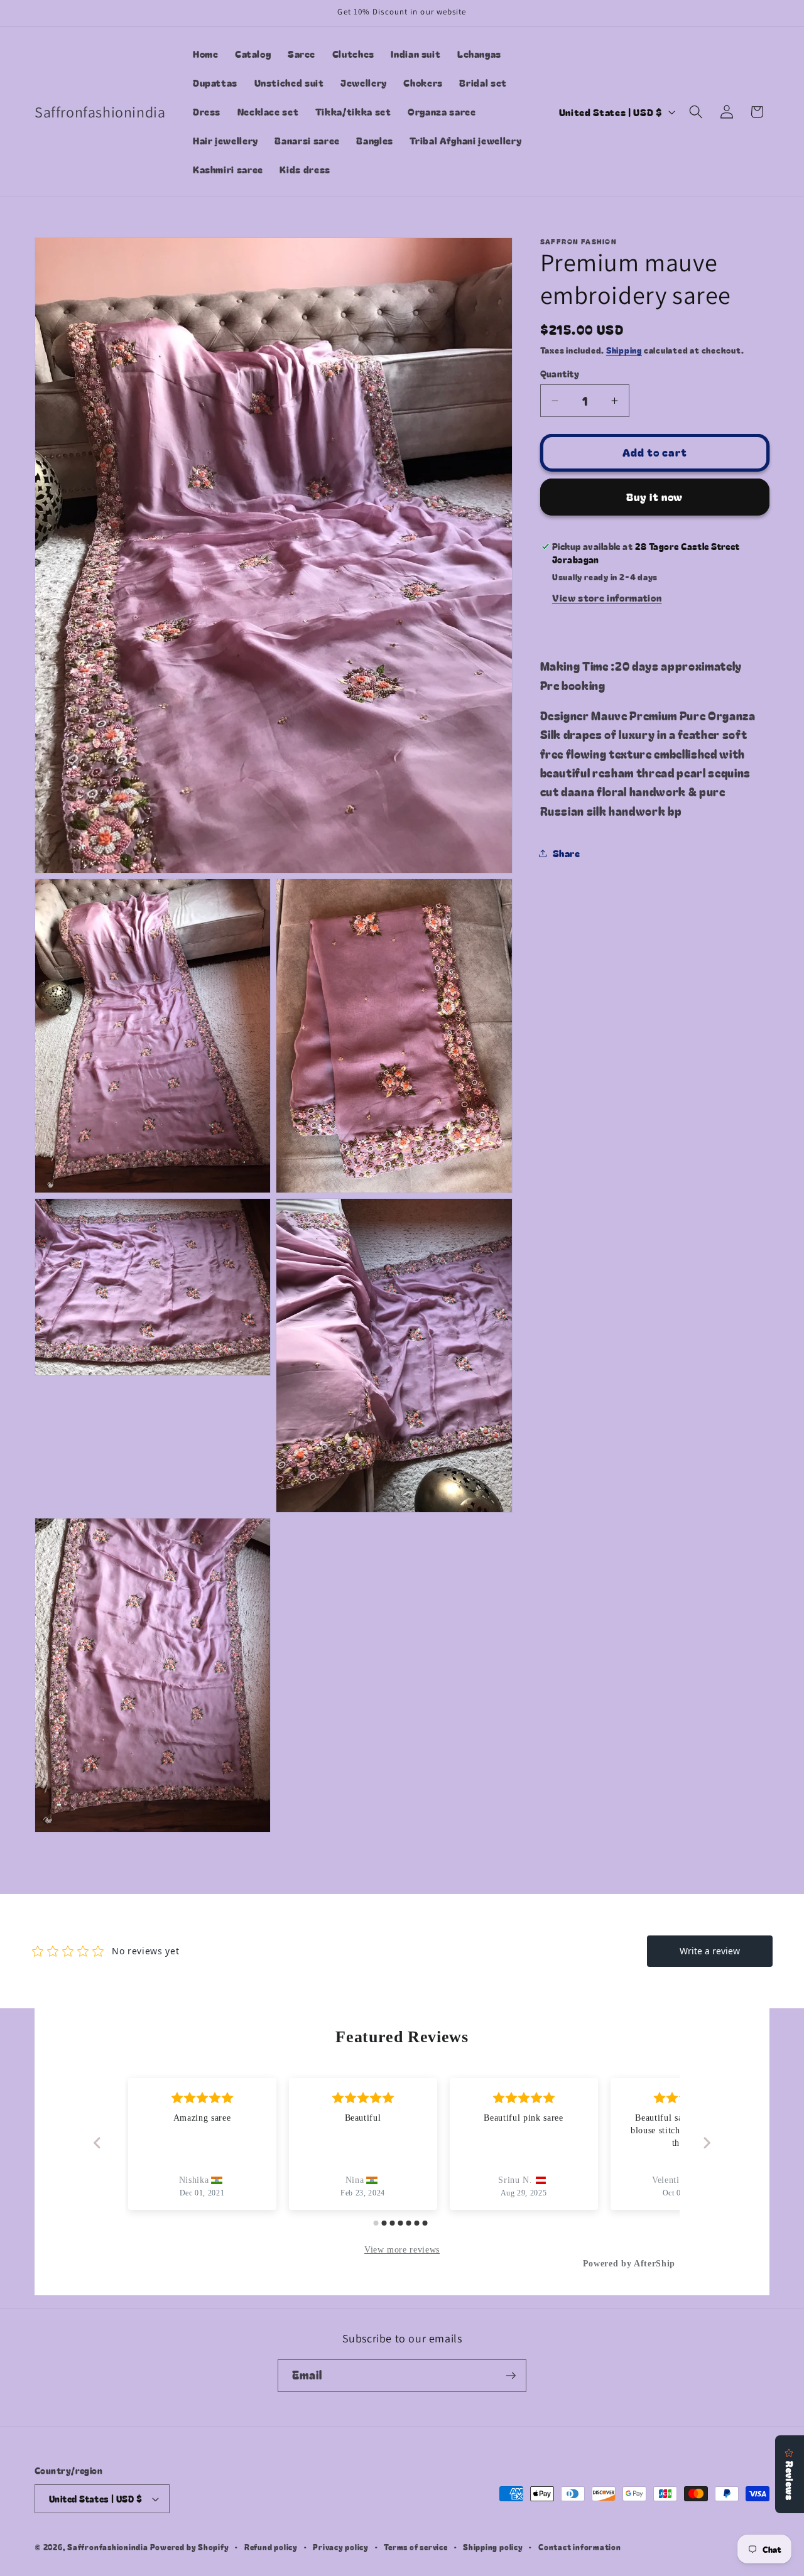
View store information (607, 597)
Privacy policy (341, 2547)
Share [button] (567, 853)
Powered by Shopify (190, 2547)
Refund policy (271, 2547)
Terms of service (416, 2547)
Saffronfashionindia (108, 2547)
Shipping (624, 350)
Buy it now (655, 497)
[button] (696, 112)
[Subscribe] (511, 2376)
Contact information (580, 2547)
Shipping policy (493, 2547)
